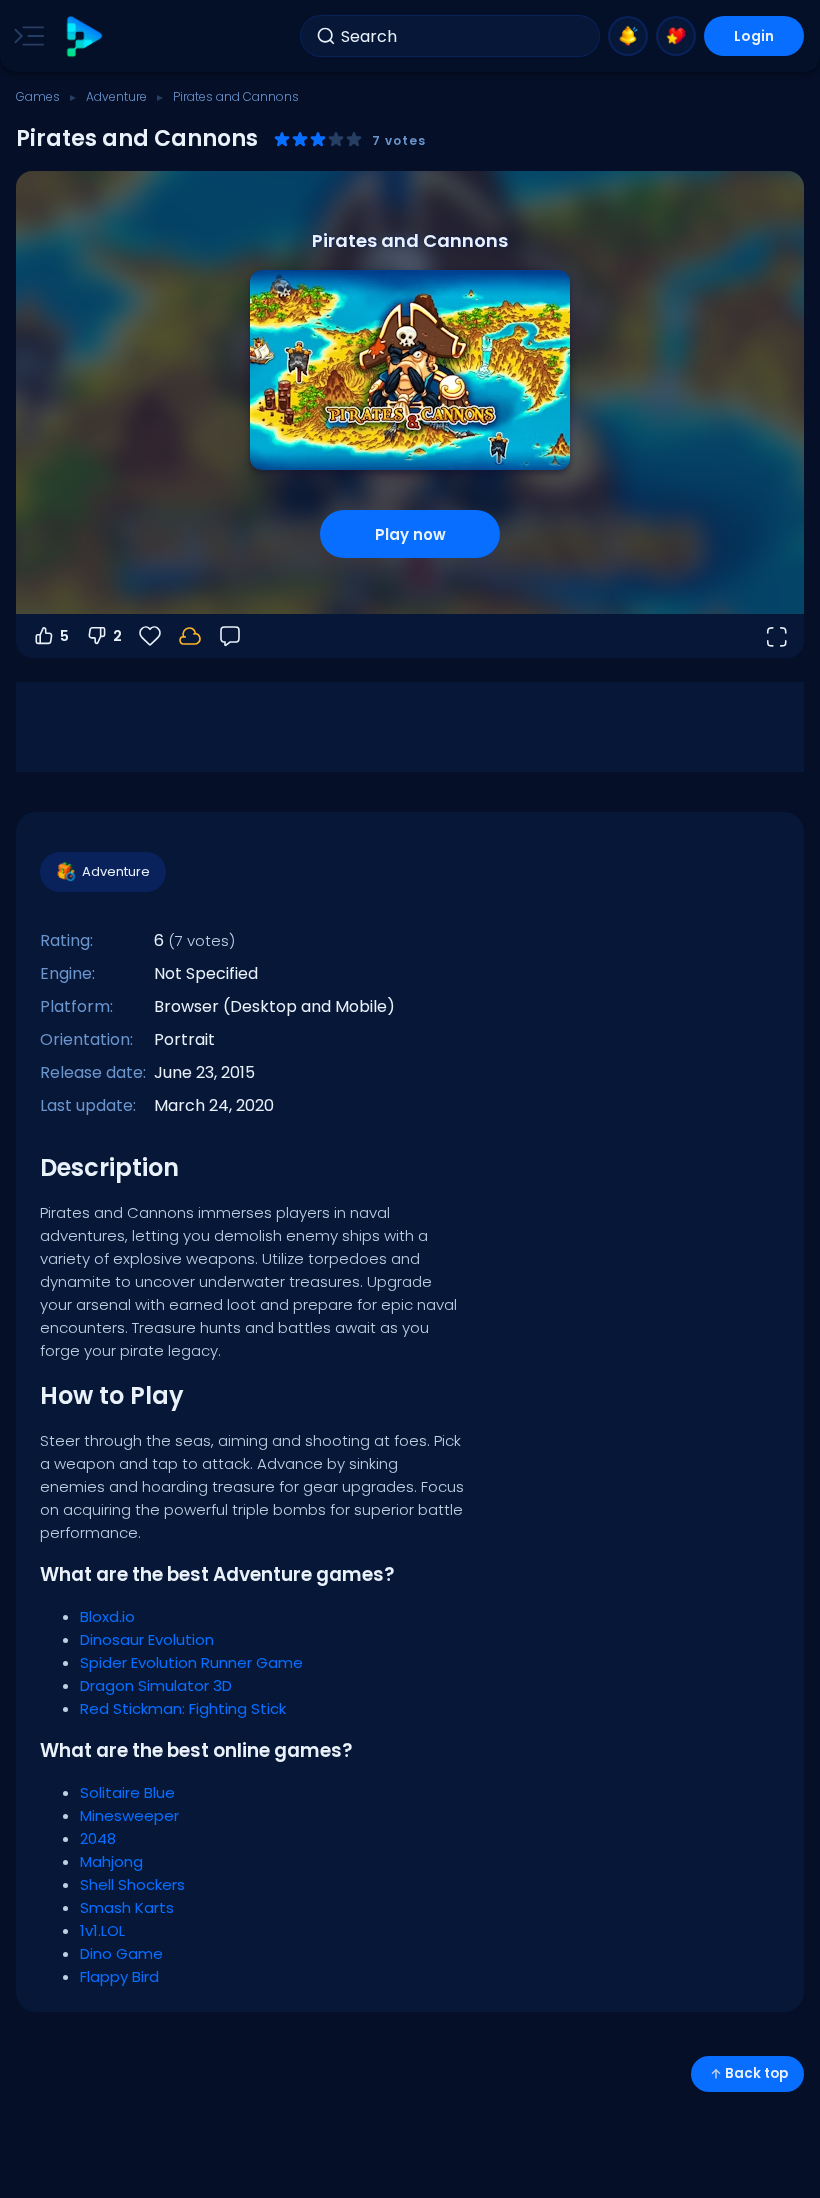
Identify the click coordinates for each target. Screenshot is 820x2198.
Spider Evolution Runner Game (191, 1662)
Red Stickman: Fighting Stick (183, 1708)
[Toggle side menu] (25, 36)
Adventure (116, 96)
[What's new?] (628, 36)
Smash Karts (127, 1907)
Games (38, 96)
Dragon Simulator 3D (156, 1685)
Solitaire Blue (127, 1792)
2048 (98, 1838)
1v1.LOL (102, 1930)
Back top (756, 2073)
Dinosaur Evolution (147, 1639)
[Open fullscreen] (776, 636)
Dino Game (121, 1953)
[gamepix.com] (83, 36)
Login (754, 36)
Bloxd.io (107, 1616)
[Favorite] (676, 36)
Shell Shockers (132, 1884)
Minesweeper (129, 1815)
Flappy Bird (119, 1976)
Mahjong (111, 1861)
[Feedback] (230, 636)
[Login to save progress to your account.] (190, 636)
